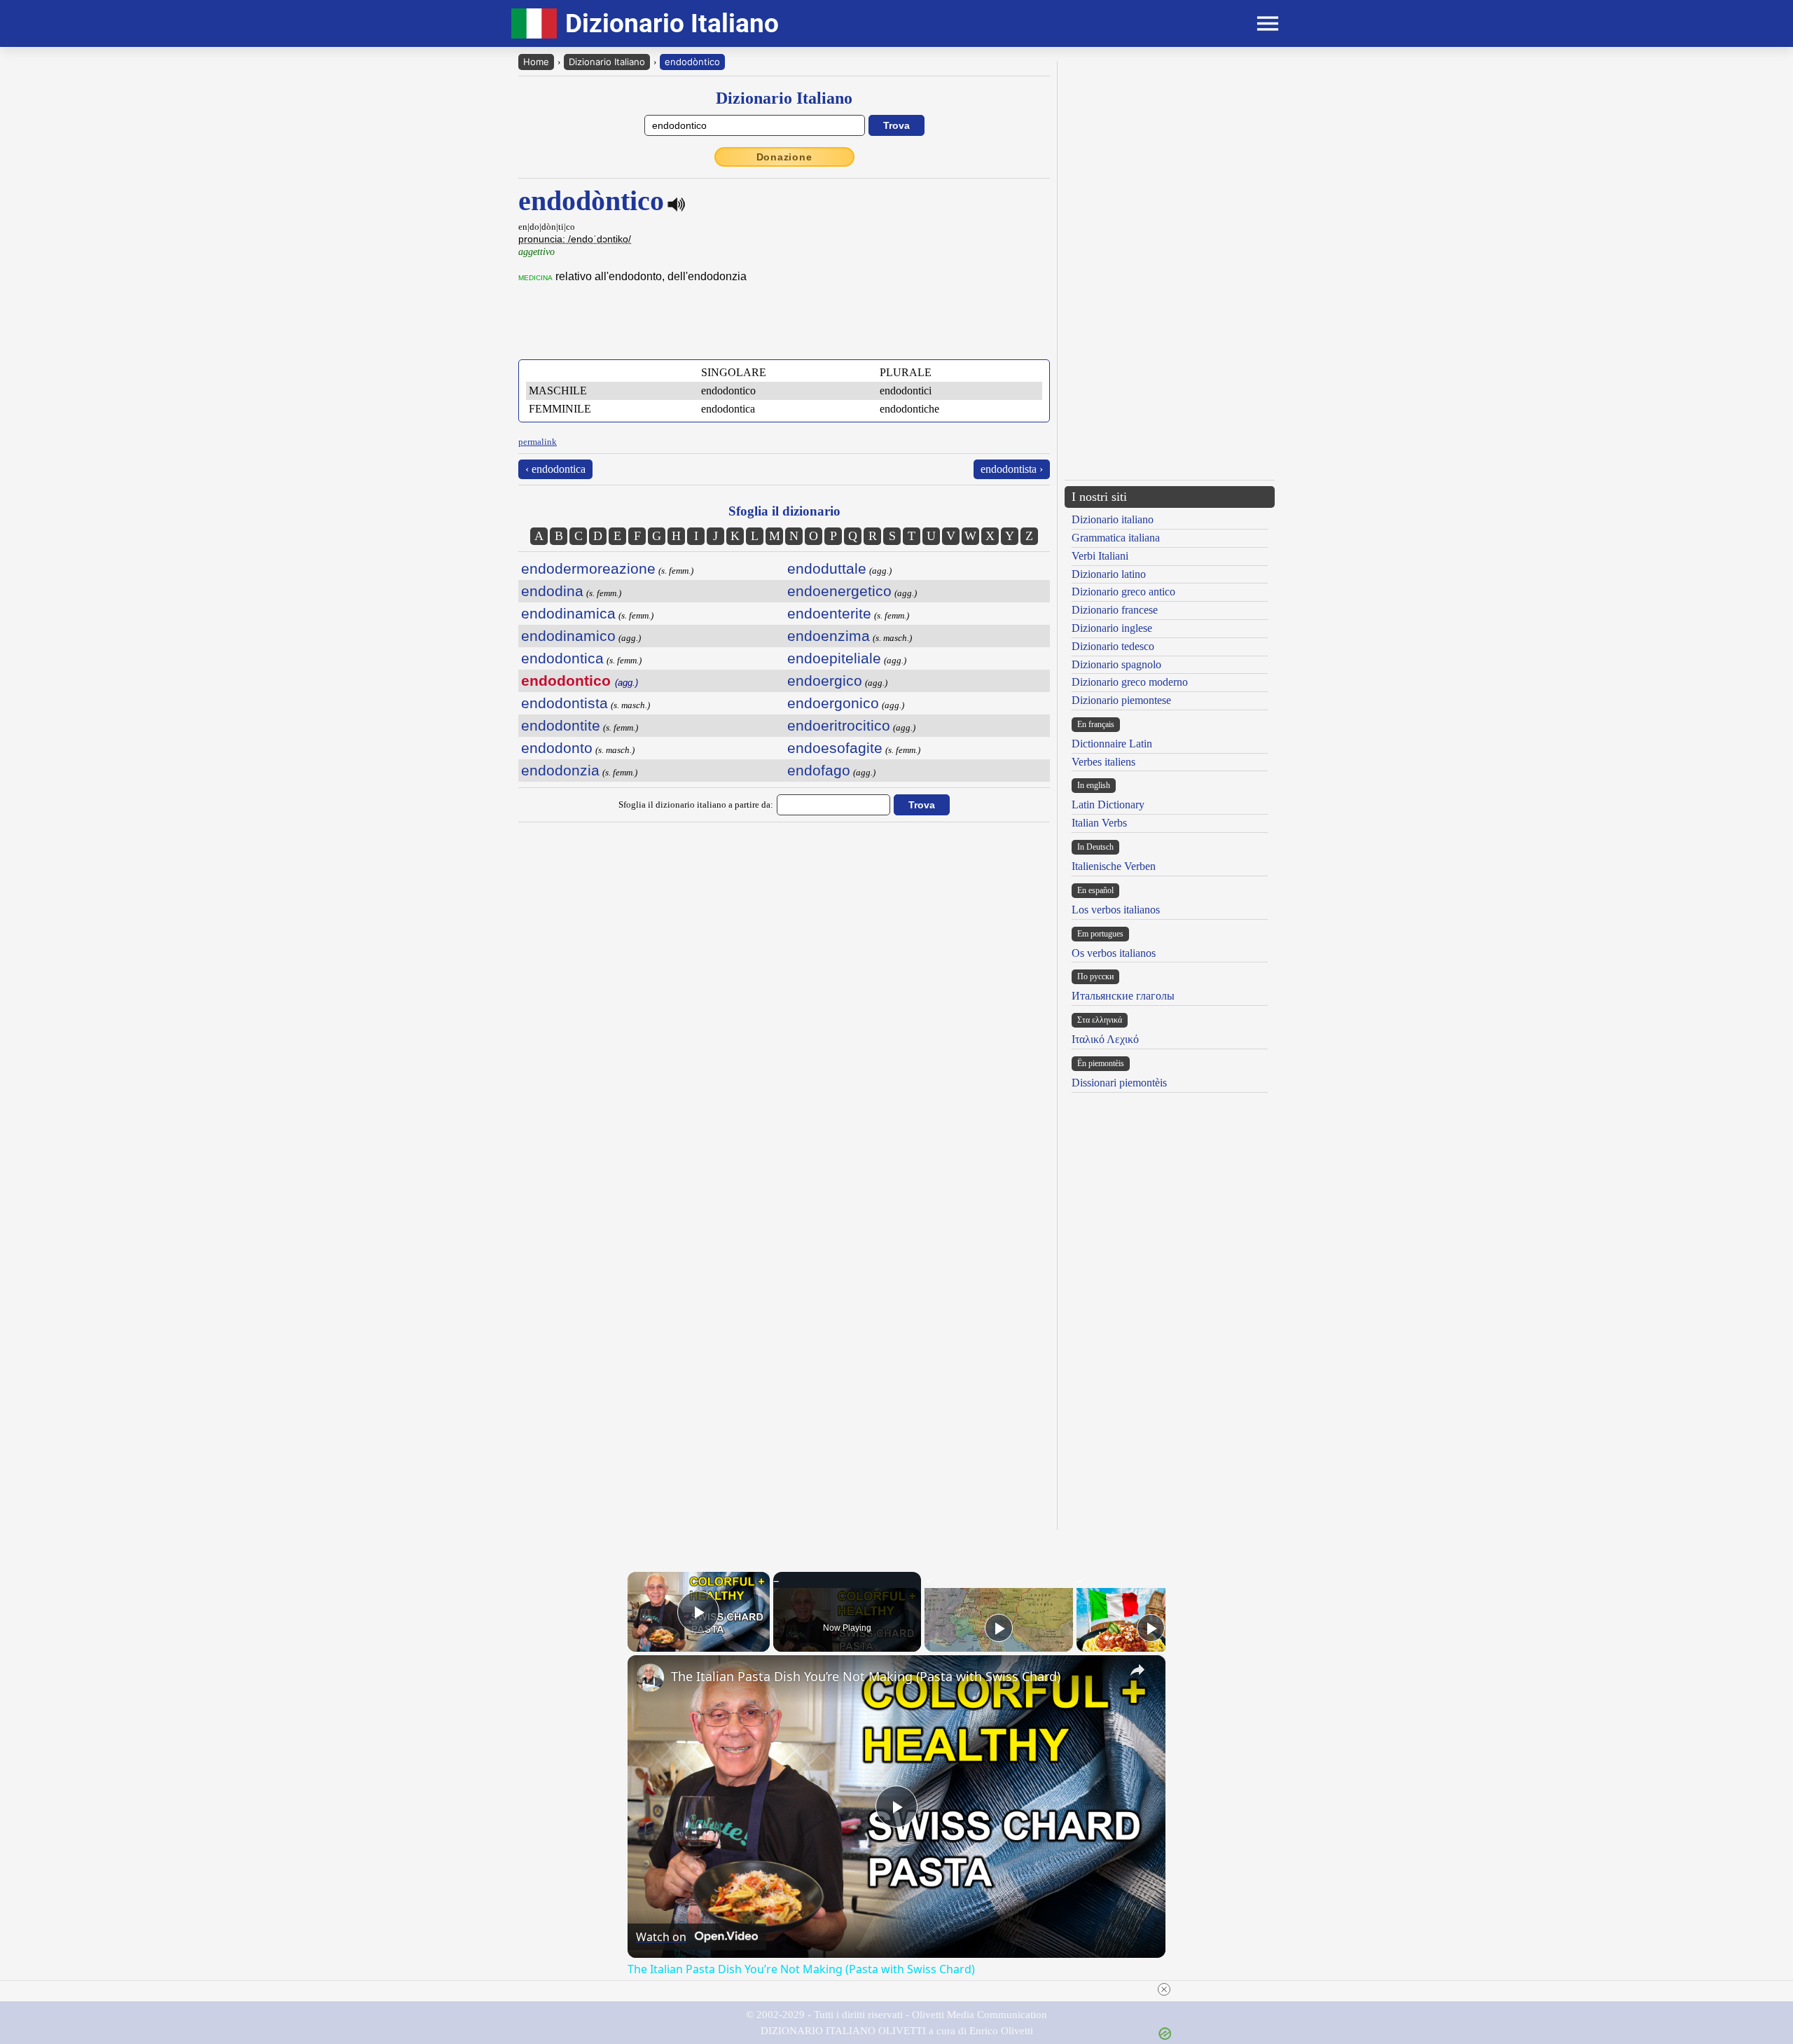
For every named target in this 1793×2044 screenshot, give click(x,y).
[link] (650, 1678)
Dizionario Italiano (607, 62)
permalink (538, 442)
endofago (819, 770)
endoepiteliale (834, 658)
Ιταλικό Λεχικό (1105, 1039)
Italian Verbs (1099, 823)
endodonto (557, 748)
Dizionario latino (1109, 574)
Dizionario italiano (1113, 519)
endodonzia (560, 770)
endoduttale (827, 568)
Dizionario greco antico (1123, 592)
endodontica (562, 658)
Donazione (784, 157)
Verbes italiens (1103, 762)
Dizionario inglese (1112, 628)
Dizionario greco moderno (1130, 682)
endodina (552, 591)
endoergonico (833, 703)
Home (536, 62)
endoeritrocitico (839, 725)
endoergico (825, 681)
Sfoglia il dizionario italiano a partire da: (696, 805)
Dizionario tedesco (1113, 646)
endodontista (565, 703)
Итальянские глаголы (1123, 996)
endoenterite (829, 613)
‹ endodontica (555, 469)
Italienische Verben (1114, 866)
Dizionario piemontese (1121, 700)
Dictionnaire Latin (1112, 744)
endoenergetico (839, 591)
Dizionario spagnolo (1116, 664)
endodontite (561, 725)
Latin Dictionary (1108, 805)
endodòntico (692, 62)
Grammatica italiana (1116, 538)
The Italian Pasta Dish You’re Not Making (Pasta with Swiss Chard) (866, 1676)
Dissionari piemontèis (1119, 1083)
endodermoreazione (588, 568)
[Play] (999, 1628)
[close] (902, 1989)
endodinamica (568, 613)
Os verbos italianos (1114, 953)
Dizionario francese (1115, 610)
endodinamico (568, 636)
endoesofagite (835, 748)
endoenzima (829, 636)
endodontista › (1012, 469)
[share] (1137, 1670)
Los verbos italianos (1116, 910)
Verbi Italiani (1100, 556)
